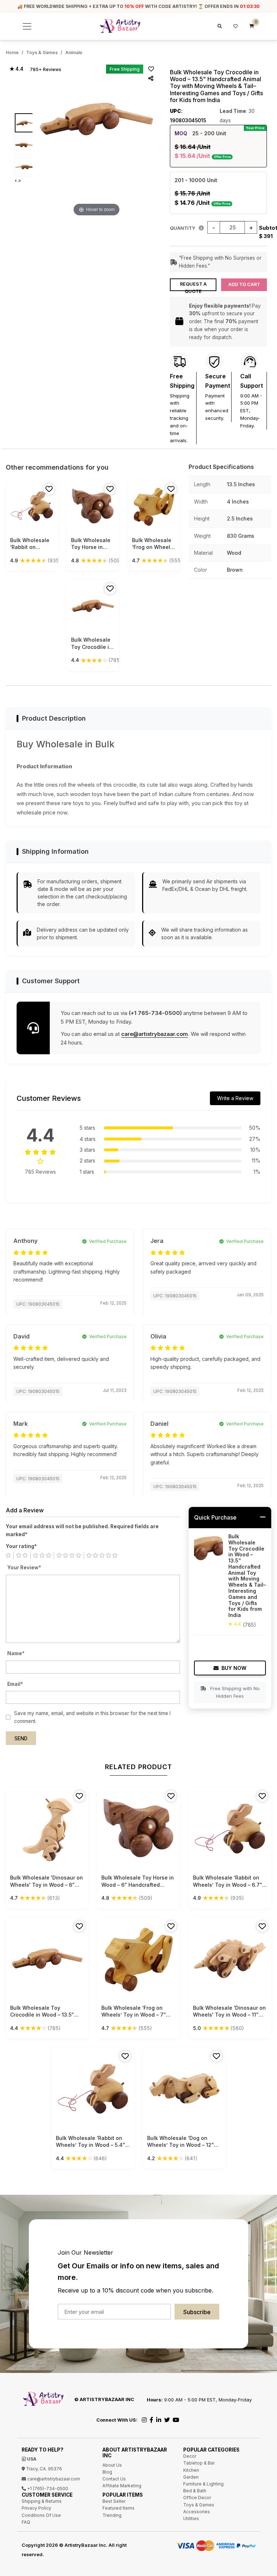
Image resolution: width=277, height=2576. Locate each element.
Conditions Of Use (41, 2515)
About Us (112, 2465)
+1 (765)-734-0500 (47, 2489)
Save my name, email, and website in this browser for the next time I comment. (92, 1717)
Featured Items (118, 2508)
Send (21, 1738)
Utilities (191, 2518)
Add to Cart (244, 284)
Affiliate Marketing (122, 2486)
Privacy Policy (36, 2508)
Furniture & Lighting (203, 2484)
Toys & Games (42, 52)
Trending (112, 2515)
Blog (107, 2472)
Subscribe (197, 2312)
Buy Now (234, 1668)
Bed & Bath (195, 2491)
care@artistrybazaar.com (155, 1034)
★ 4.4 (16, 69)
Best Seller (114, 2501)
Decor (190, 2456)
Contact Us (114, 2479)
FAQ (26, 2522)
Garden (191, 2477)
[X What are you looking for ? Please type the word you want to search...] (219, 26)
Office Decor (197, 2498)
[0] (252, 26)
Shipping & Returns (42, 2501)
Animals (74, 52)
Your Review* (24, 1568)
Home (12, 52)
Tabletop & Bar (199, 2463)
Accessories (197, 2512)
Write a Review (235, 1098)
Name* (16, 1653)
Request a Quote (193, 286)
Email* (15, 1684)
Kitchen (191, 2470)
